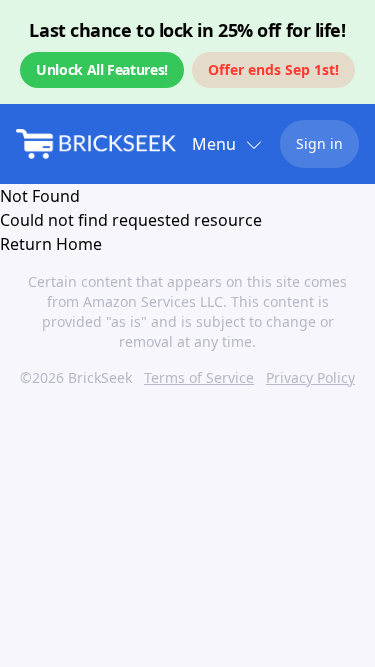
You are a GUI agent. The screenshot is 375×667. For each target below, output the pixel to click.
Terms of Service (199, 377)
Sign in (319, 143)
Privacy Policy (310, 377)
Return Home (51, 244)
